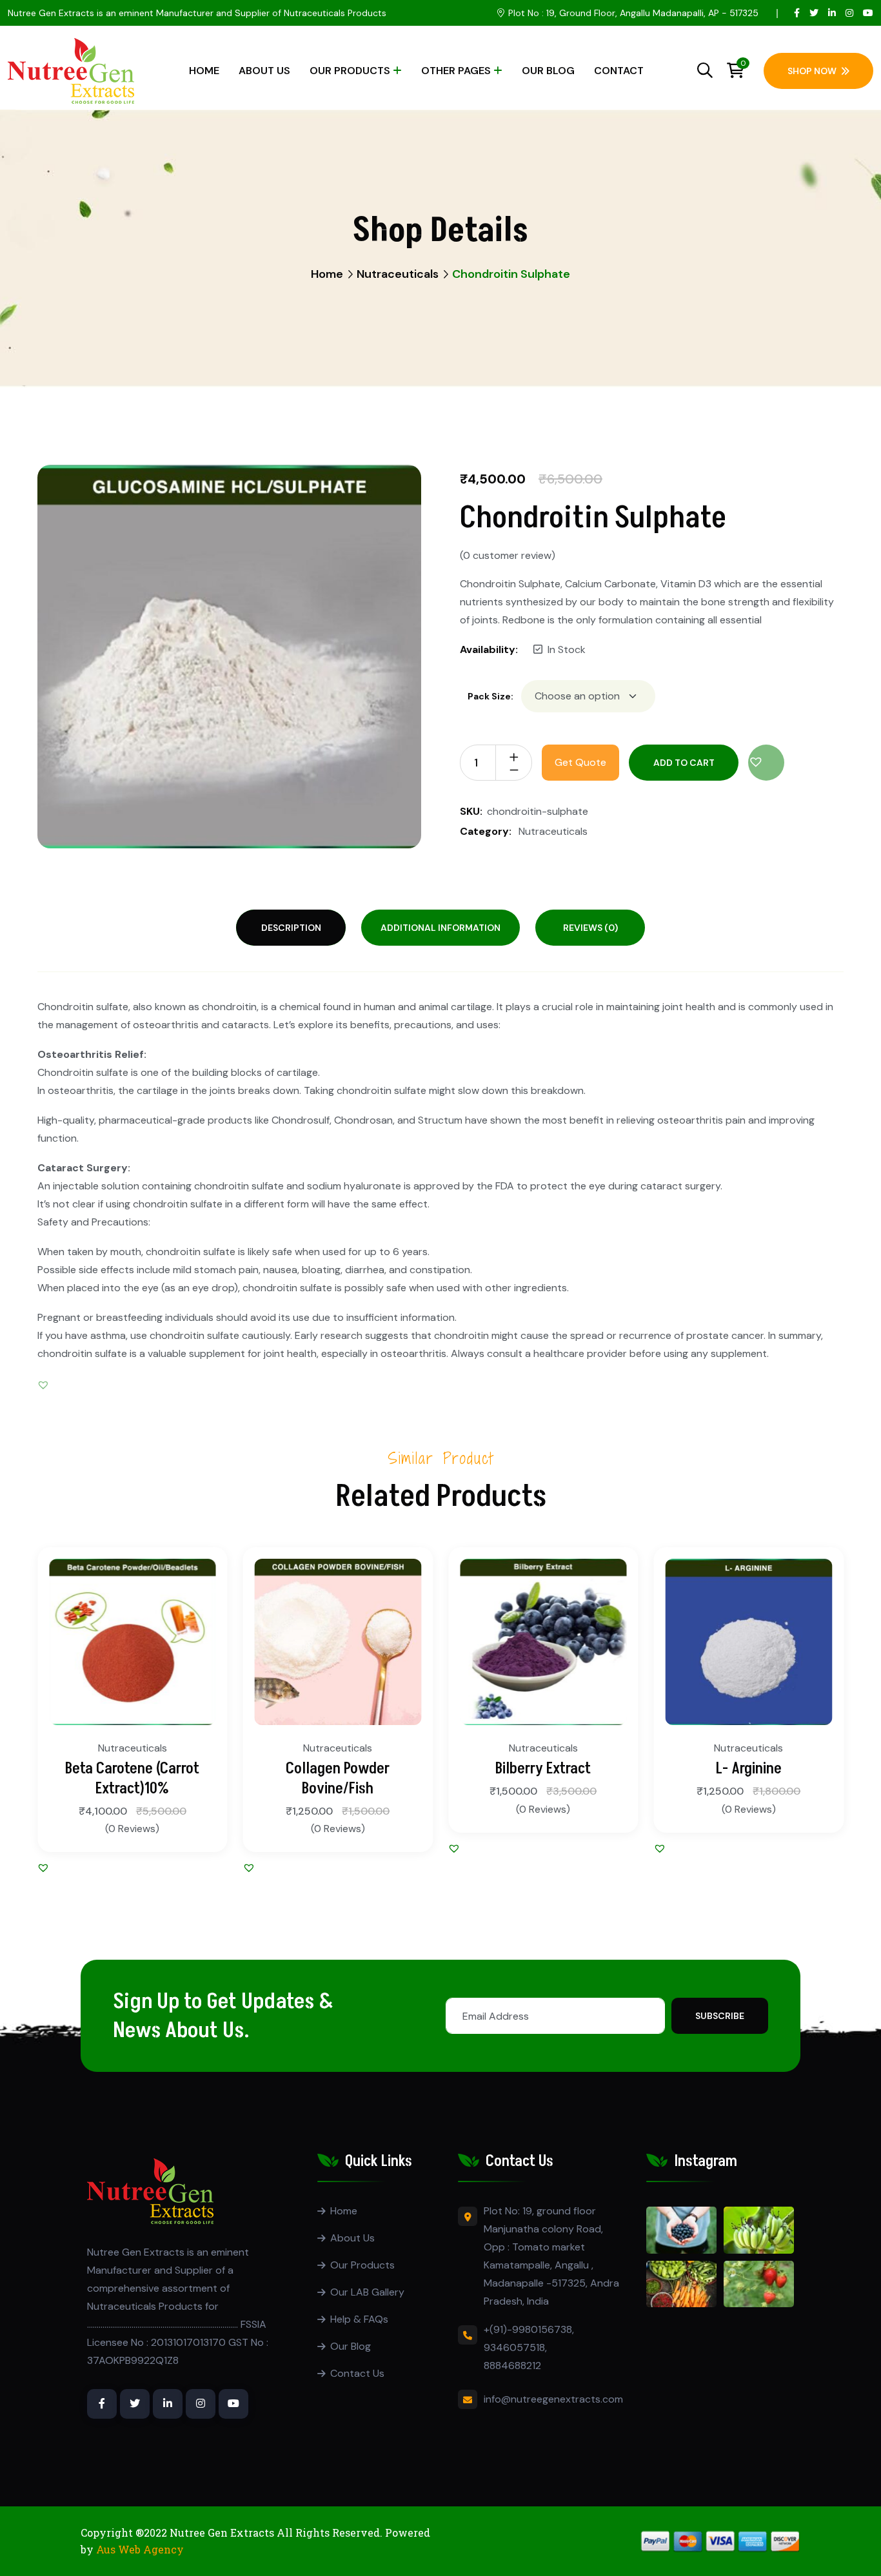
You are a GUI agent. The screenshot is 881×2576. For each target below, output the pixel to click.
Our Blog (548, 71)
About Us (264, 71)
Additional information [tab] (440, 928)
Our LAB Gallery (367, 2292)
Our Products (350, 71)
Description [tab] (291, 928)
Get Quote (580, 762)
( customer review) (508, 556)
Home (204, 71)
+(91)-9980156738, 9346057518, (529, 2338)
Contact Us (357, 2373)
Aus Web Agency (140, 2549)
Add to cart (684, 763)
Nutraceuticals (398, 274)
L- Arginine (749, 1769)
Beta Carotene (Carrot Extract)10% (132, 1779)
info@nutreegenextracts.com (553, 2399)
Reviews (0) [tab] (590, 928)
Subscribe (720, 2016)
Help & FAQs (359, 2319)
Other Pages (456, 71)
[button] (766, 763)
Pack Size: (490, 696)
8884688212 (512, 2366)
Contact (619, 71)
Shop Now (812, 71)
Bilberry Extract (543, 1769)
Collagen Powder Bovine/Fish (338, 1779)
